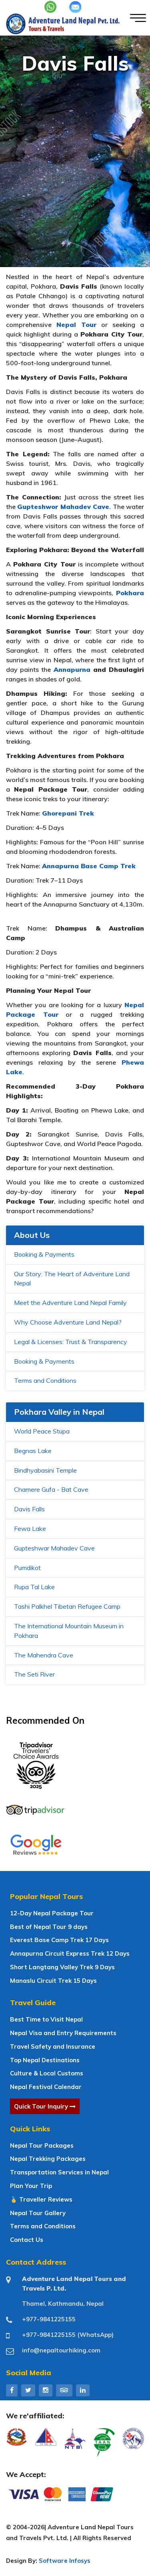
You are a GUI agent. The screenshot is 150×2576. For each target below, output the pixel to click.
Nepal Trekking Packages (48, 2159)
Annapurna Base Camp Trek (89, 866)
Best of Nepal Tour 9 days (49, 1927)
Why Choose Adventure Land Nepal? (68, 1322)
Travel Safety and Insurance (53, 2046)
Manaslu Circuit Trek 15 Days (53, 1981)
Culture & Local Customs (47, 2073)
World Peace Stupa (42, 1431)
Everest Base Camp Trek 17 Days (59, 1940)
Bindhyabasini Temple (45, 1470)
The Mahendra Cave (44, 1655)
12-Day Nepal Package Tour (52, 1913)
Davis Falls (29, 1509)
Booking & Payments (44, 1254)
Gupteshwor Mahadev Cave (63, 507)
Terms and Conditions (45, 1380)
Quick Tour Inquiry (42, 2106)
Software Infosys (65, 2561)
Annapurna (72, 669)
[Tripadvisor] (64, 2390)
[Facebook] (12, 2390)
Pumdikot (27, 1568)
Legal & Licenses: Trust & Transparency (71, 1342)
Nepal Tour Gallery (38, 2213)
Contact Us (27, 2240)
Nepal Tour (76, 325)
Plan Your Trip (31, 2186)
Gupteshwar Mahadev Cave (54, 1548)
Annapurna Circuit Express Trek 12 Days (70, 1953)
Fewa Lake (30, 1529)
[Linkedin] (83, 2390)
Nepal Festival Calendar (46, 2087)
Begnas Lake (33, 1451)
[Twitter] (28, 2390)
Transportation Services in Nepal (59, 2172)
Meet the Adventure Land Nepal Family (70, 1303)
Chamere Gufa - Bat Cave (51, 1489)
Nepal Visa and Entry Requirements (63, 2033)
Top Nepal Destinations (45, 2060)
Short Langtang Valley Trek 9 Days (62, 1967)
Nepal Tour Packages (42, 2145)
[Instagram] (46, 2390)
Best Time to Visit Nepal (46, 2019)
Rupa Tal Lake (34, 1587)
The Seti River (34, 1674)
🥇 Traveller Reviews (41, 2199)
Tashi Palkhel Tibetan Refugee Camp (67, 1606)
